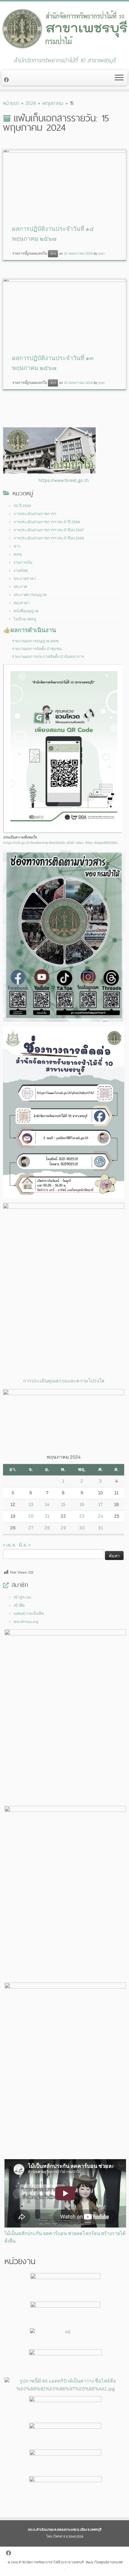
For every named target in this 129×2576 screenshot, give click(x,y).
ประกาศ (20, 587)
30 (82, 1528)
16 (82, 1505)
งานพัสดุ (21, 571)
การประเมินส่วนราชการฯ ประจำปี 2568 (47, 522)
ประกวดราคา (25, 579)
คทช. (18, 554)
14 (47, 1505)
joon (101, 254)
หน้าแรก (11, 103)
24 (100, 1516)
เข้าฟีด (19, 1606)
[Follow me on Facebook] (7, 80)
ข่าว (53, 254)
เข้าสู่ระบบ (22, 1597)
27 (31, 1528)
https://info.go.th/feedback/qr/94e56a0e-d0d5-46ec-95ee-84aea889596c (60, 843)
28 (47, 1528)
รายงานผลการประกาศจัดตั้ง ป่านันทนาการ (48, 657)
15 (63, 1505)
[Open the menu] (119, 78)
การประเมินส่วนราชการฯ (35, 514)
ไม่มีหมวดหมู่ (25, 619)
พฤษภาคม (53, 103)
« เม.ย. (10, 1545)
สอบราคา (22, 603)
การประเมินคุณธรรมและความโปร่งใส (64, 1381)
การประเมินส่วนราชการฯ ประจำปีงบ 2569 (49, 538)
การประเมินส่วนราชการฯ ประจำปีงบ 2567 (49, 530)
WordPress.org (26, 1622)
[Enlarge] (116, 858)
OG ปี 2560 (22, 506)
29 (63, 1528)
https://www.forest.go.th (64, 481)
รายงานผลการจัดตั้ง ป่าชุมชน (37, 649)
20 (31, 1516)
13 (31, 1505)
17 (100, 1505)
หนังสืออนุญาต (26, 611)
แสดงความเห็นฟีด (29, 1614)
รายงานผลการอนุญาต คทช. (36, 641)
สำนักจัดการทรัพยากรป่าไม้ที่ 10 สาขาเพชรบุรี (51, 2562)
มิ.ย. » (25, 1545)
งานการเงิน (23, 563)
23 (82, 1516)
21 (47, 1516)
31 (100, 1528)
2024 (31, 103)
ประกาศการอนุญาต (30, 595)
